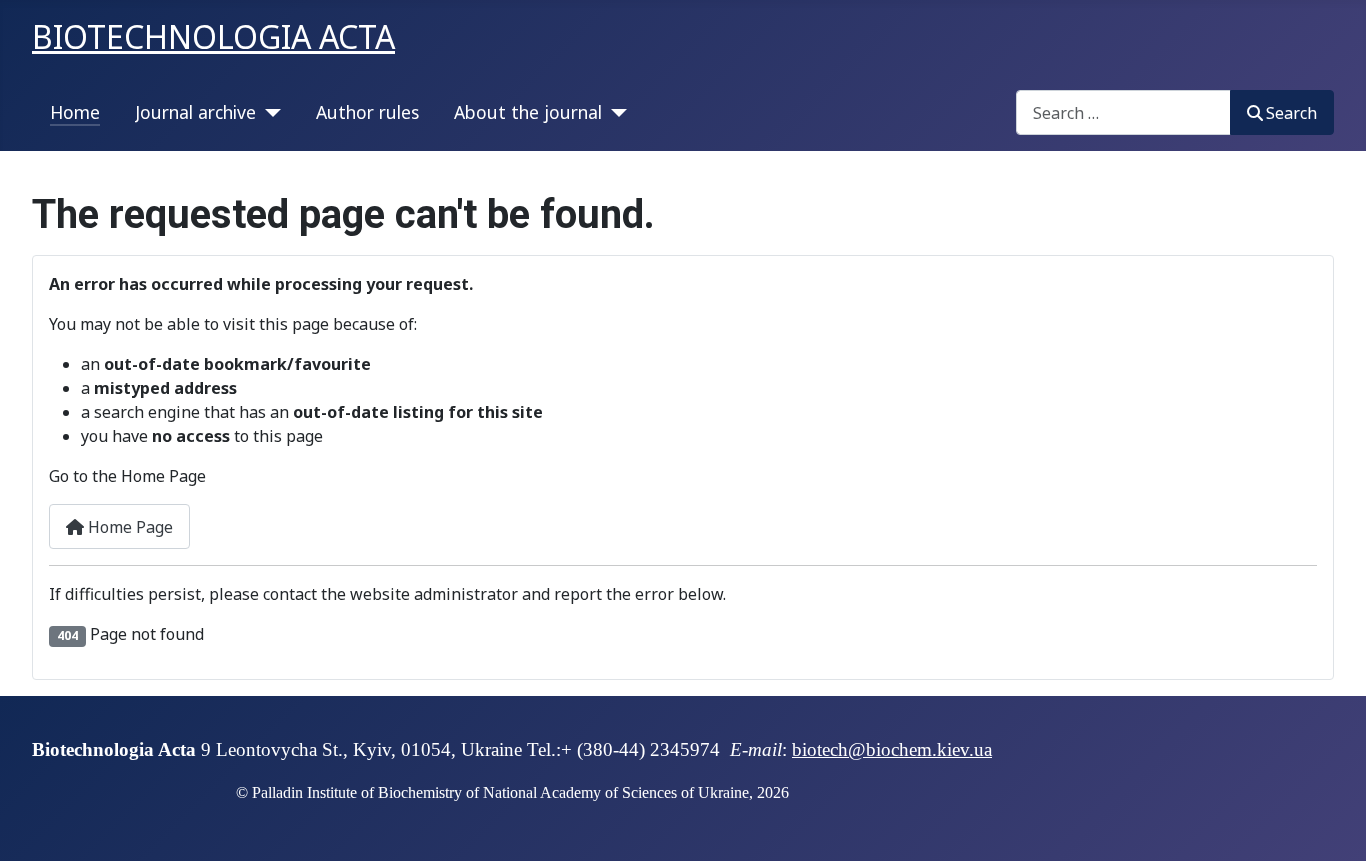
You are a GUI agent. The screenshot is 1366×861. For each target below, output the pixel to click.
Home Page (128, 527)
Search (1291, 113)
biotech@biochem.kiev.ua (892, 749)
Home (75, 112)
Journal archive (195, 112)
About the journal (528, 112)
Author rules (367, 112)
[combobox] (1123, 112)
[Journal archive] (268, 112)
